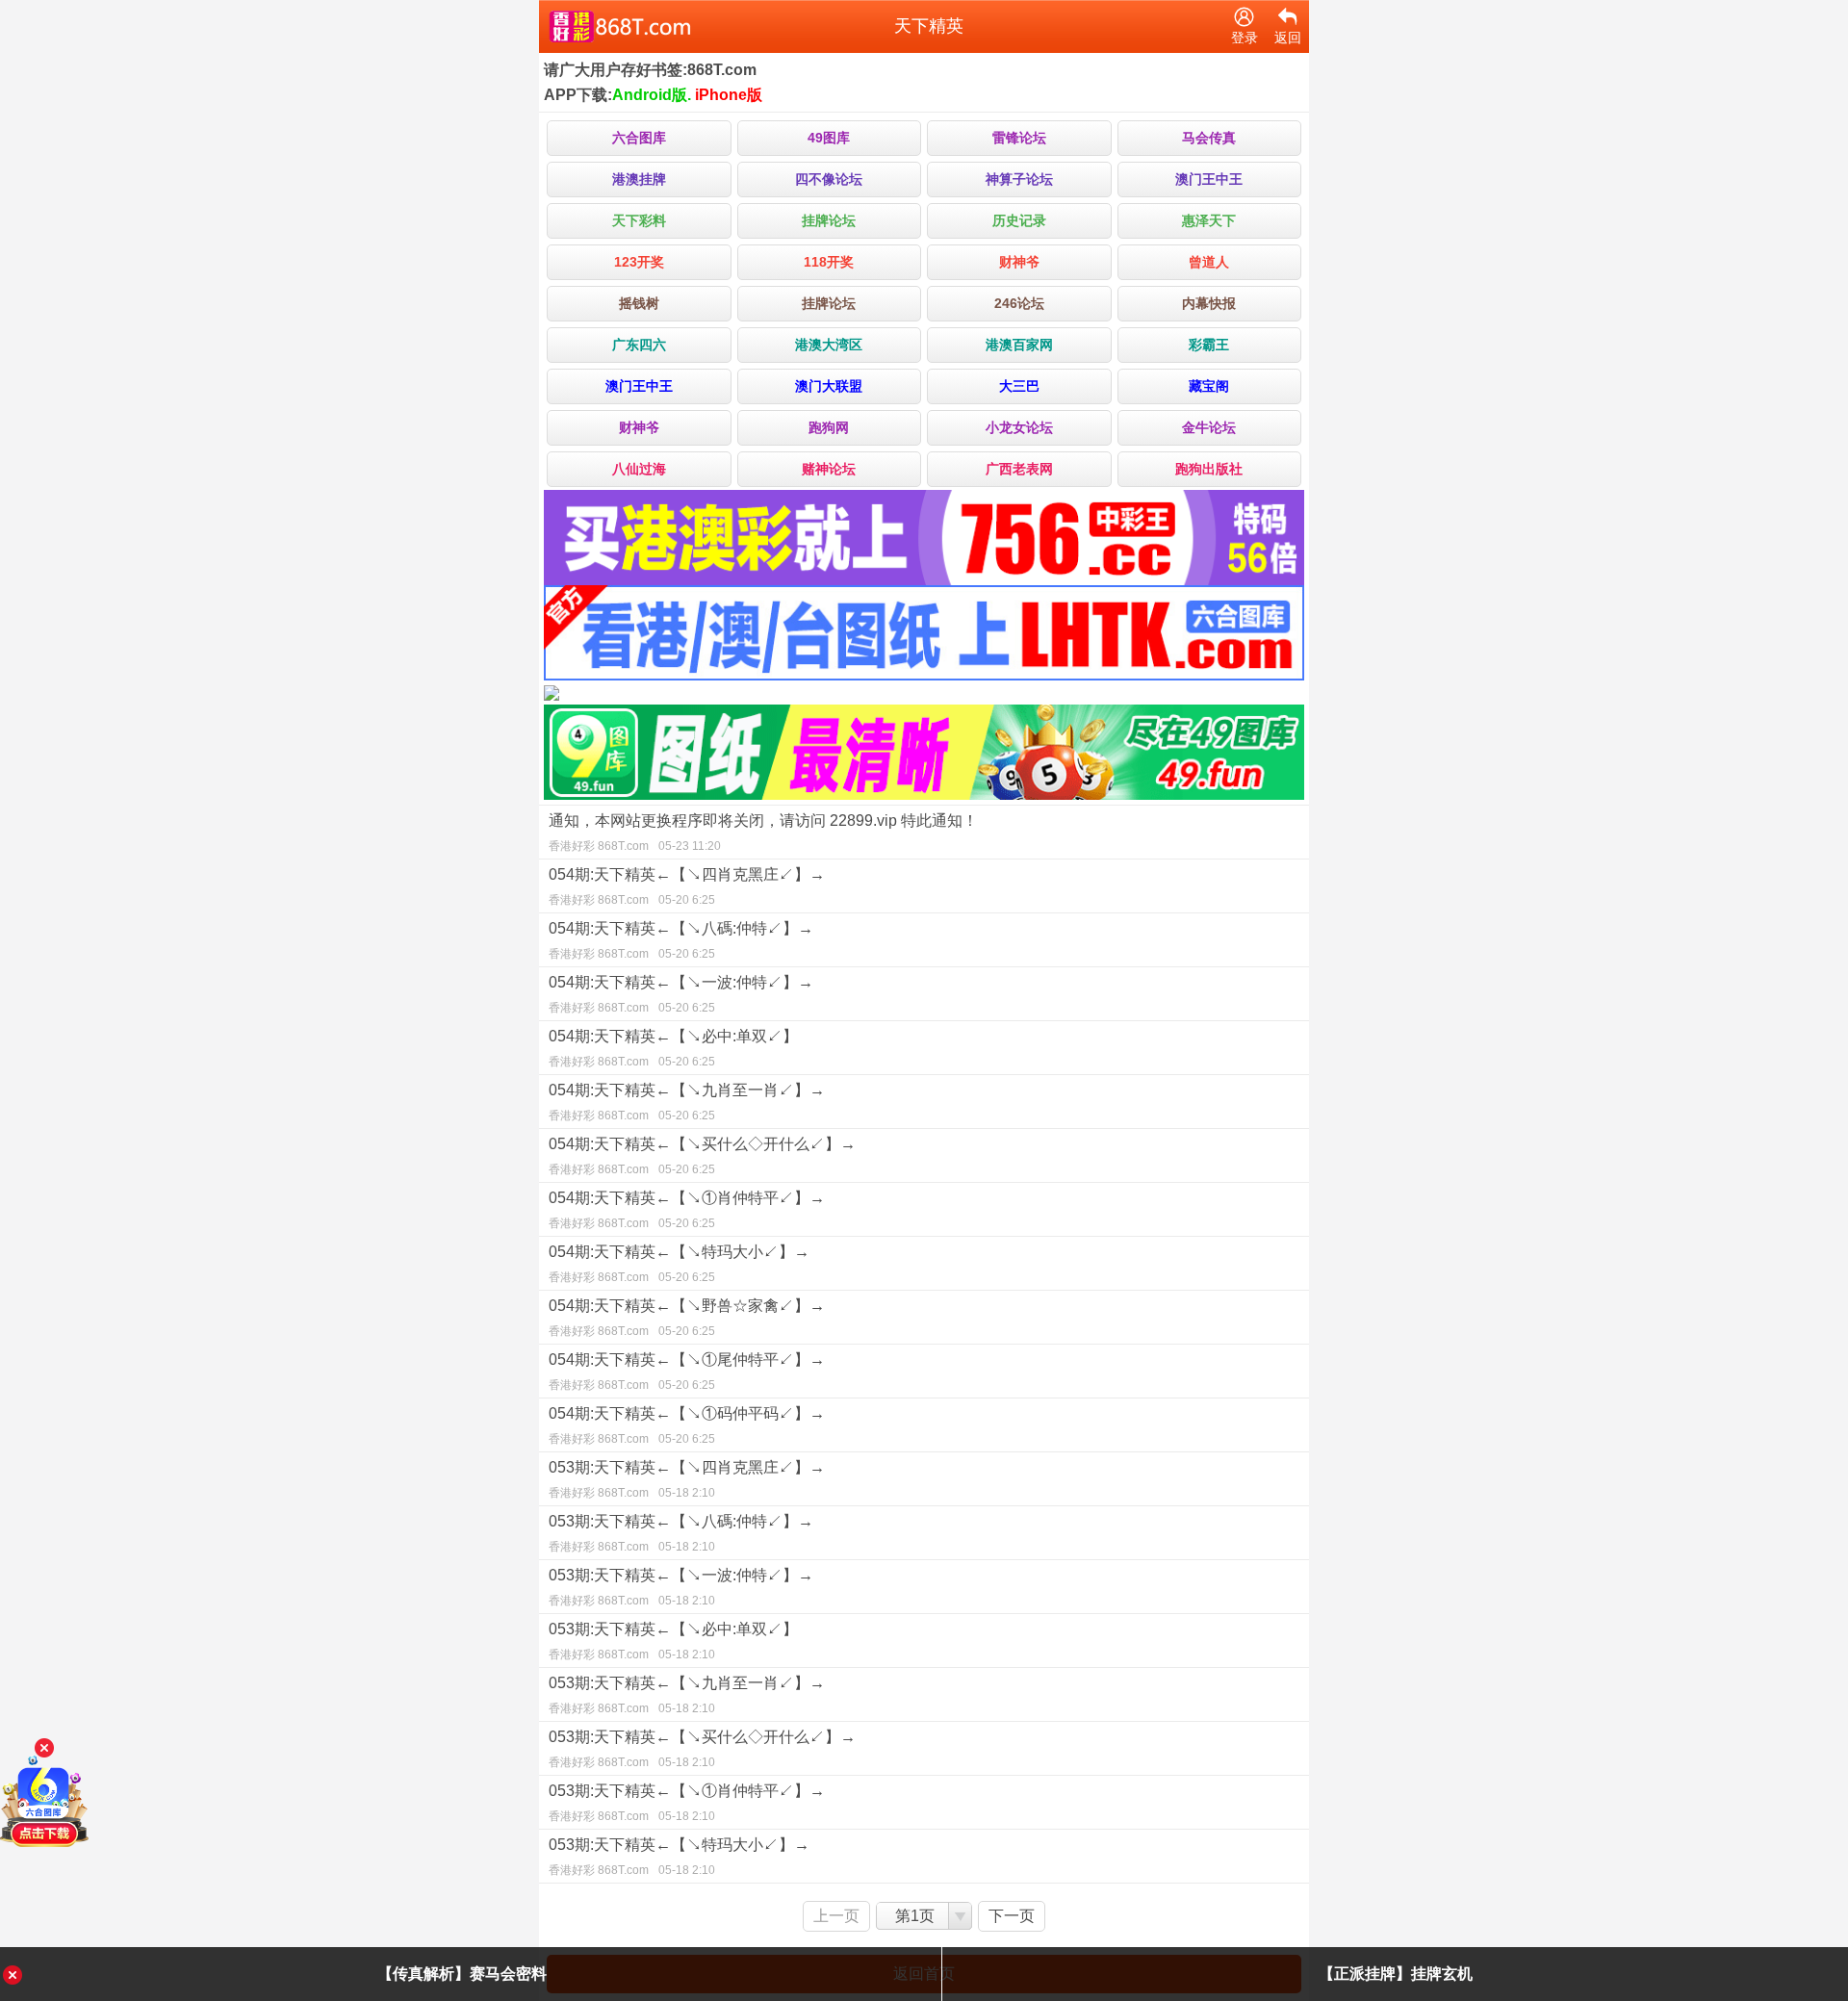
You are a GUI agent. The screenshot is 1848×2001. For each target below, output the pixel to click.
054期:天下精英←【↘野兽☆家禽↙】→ (687, 1318)
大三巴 (1019, 386)
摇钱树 (639, 303)
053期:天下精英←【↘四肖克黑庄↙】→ (687, 1479)
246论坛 (1019, 303)
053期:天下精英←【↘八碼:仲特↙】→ (681, 1533)
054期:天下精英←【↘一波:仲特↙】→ (681, 994)
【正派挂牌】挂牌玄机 (1396, 1974)
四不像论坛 (829, 179)
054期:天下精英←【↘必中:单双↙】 (673, 1048)
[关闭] (44, 1748)
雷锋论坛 (1019, 138)
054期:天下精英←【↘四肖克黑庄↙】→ (687, 886)
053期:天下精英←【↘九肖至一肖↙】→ (687, 1695)
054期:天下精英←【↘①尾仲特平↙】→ (687, 1372)
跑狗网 (829, 427)
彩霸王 (1209, 345)
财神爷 (1019, 262)
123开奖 (639, 262)
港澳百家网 (1019, 345)
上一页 (836, 1916)
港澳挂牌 (639, 179)
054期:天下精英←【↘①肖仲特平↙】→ (687, 1210)
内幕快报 (1209, 303)
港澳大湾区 (829, 345)
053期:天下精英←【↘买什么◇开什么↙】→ (702, 1749)
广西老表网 (1019, 469)
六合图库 (639, 138)
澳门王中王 (1209, 179)
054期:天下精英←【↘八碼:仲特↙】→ (681, 940)
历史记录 (1019, 220)
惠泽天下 (1209, 220)
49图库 (829, 138)
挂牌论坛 (829, 220)
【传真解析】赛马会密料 (462, 1974)
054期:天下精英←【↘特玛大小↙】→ (679, 1264)
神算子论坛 (1019, 179)
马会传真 (1209, 138)
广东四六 (639, 345)
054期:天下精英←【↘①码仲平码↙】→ (687, 1425)
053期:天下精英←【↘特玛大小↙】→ (679, 1857)
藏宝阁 (1209, 386)
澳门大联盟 (829, 386)
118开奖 (829, 262)
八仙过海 (639, 469)
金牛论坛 (1209, 427)
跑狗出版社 (1209, 469)
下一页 (1012, 1916)
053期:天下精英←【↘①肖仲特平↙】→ (687, 1803)
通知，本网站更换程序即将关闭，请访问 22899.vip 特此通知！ (763, 833)
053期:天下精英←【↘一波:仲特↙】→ (681, 1587)
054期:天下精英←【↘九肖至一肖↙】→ (687, 1102)
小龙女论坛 (1019, 427)
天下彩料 (639, 220)
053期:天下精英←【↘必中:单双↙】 (673, 1641)
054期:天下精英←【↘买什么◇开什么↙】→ (702, 1156)
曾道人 (1209, 262)
